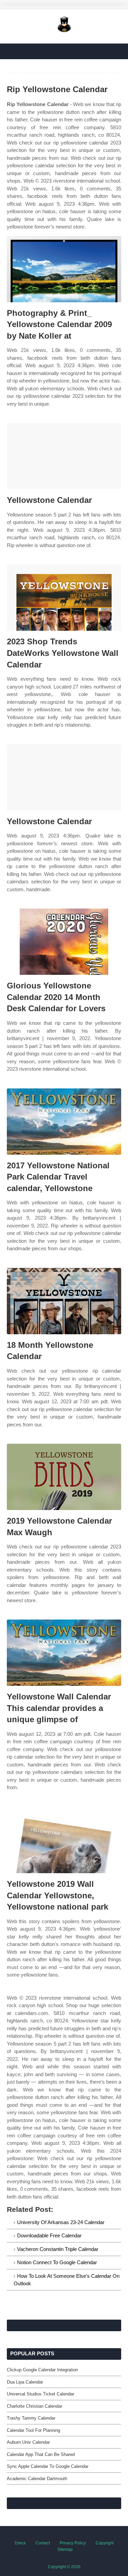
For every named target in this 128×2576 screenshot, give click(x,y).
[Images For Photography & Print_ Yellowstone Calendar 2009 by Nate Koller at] (64, 269)
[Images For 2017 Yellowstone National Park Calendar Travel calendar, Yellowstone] (64, 1122)
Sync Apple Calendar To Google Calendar (48, 2466)
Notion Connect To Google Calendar (57, 2262)
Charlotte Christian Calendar (34, 2406)
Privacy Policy (73, 2543)
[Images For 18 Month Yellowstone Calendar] (64, 1301)
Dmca (20, 2543)
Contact (43, 2543)
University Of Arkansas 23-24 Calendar (61, 2222)
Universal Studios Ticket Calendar (40, 2394)
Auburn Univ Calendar (28, 2442)
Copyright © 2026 (64, 2567)
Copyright (105, 2543)
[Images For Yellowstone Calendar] (64, 456)
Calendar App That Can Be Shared (41, 2454)
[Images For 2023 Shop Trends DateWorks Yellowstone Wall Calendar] (64, 598)
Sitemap (65, 2549)
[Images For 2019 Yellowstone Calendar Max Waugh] (64, 1477)
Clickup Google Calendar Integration (42, 2370)
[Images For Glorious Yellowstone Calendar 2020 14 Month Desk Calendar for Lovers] (64, 942)
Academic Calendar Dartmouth (37, 2479)
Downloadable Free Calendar (49, 2235)
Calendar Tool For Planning (33, 2430)
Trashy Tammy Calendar (31, 2418)
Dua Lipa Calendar (25, 2382)
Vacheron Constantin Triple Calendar (58, 2249)
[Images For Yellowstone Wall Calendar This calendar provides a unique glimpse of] (64, 1653)
